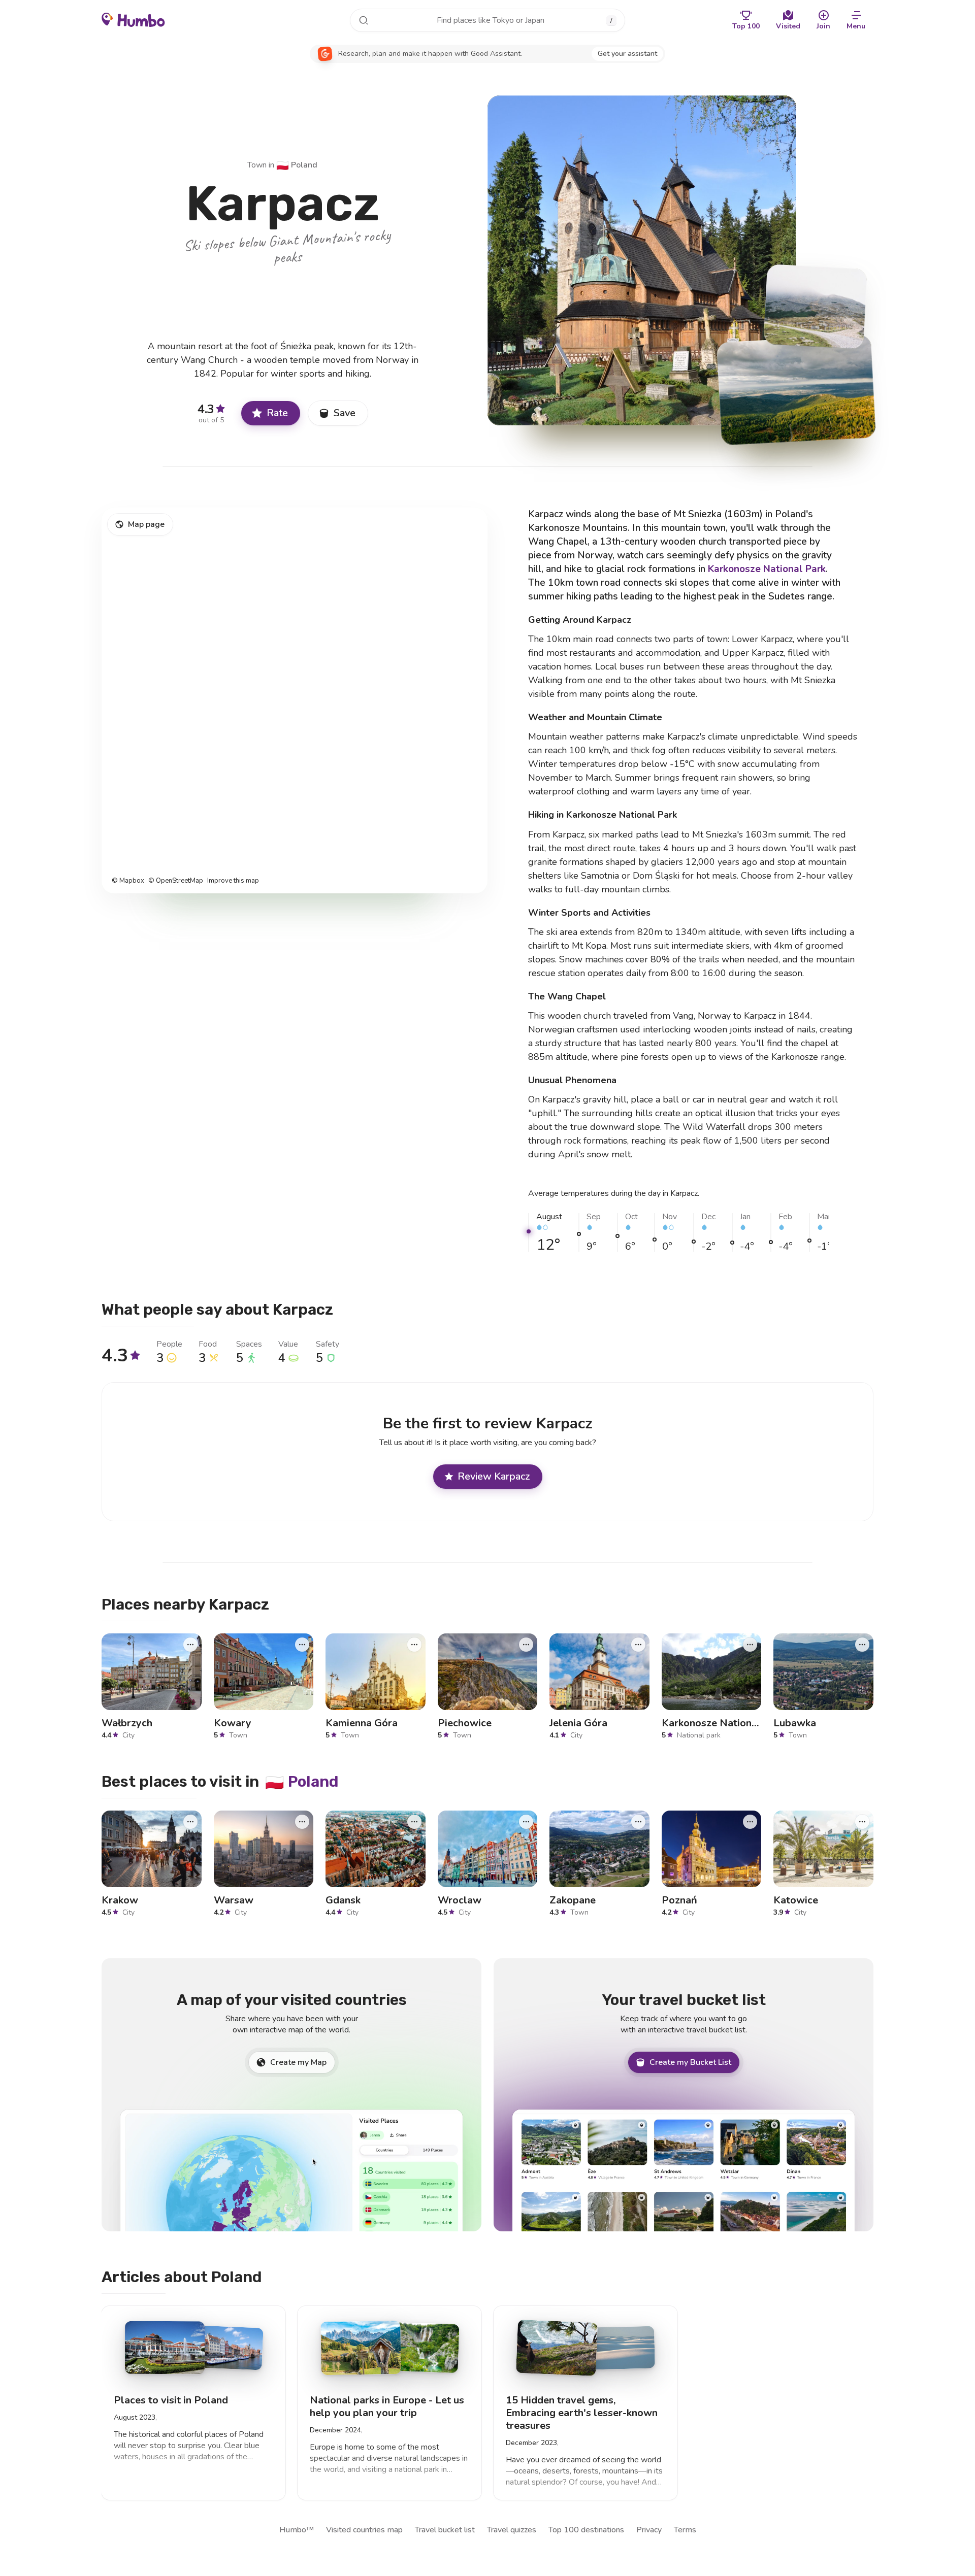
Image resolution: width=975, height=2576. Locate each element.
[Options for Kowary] (302, 1644)
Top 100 (746, 26)
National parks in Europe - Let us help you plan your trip (387, 2406)
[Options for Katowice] (862, 1822)
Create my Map (298, 2062)
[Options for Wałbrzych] (190, 1644)
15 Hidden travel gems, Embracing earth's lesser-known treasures (582, 2413)
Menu (856, 26)
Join (823, 26)
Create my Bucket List (690, 2062)
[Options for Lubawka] (862, 1644)
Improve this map (233, 881)
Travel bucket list (445, 2530)
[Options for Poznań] (750, 1822)
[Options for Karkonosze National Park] (750, 1644)
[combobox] (487, 20)
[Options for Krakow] (190, 1822)
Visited (788, 26)
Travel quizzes (512, 2530)
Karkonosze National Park (767, 569)
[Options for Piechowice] (526, 1644)
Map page (146, 524)
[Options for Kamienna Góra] (414, 1644)
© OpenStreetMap (176, 881)
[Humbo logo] (133, 19)
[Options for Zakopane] (638, 1822)
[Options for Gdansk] (414, 1822)
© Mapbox (128, 881)
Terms (685, 2530)
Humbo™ (297, 2530)
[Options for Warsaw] (302, 1822)
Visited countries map (364, 2530)
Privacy (649, 2530)
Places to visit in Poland (171, 2400)
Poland (297, 165)
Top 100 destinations (586, 2530)
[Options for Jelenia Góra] (638, 1644)
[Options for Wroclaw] (526, 1822)
